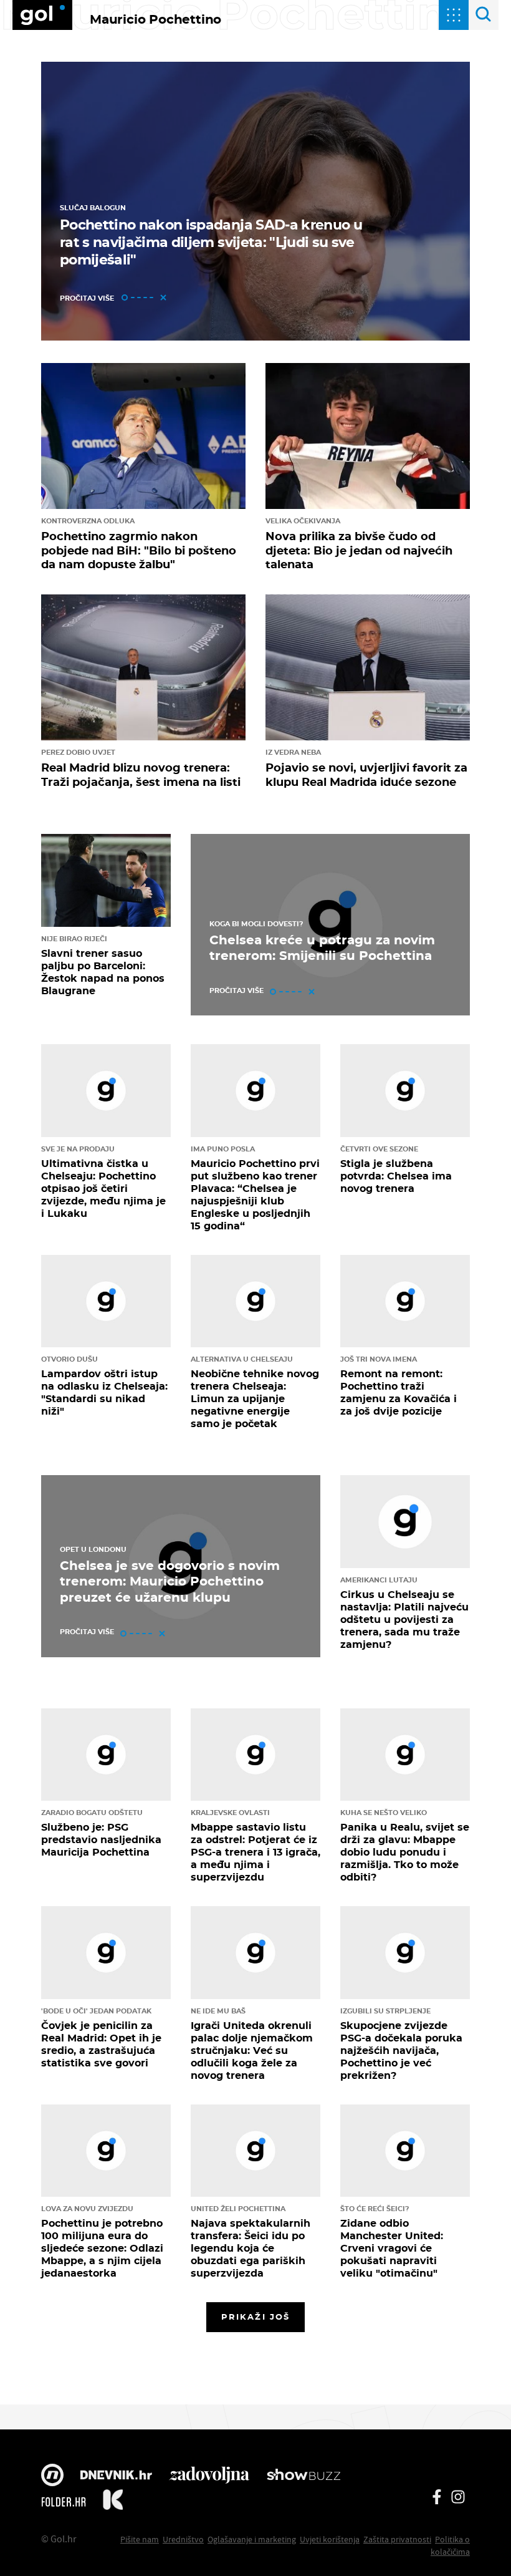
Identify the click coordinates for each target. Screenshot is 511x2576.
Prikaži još (255, 2317)
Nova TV (52, 2476)
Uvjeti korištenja (330, 2539)
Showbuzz (303, 2476)
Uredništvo (183, 2539)
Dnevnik (116, 2476)
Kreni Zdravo (113, 2502)
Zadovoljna (209, 2476)
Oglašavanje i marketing (252, 2539)
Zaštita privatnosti (397, 2539)
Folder (64, 2502)
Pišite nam (140, 2539)
